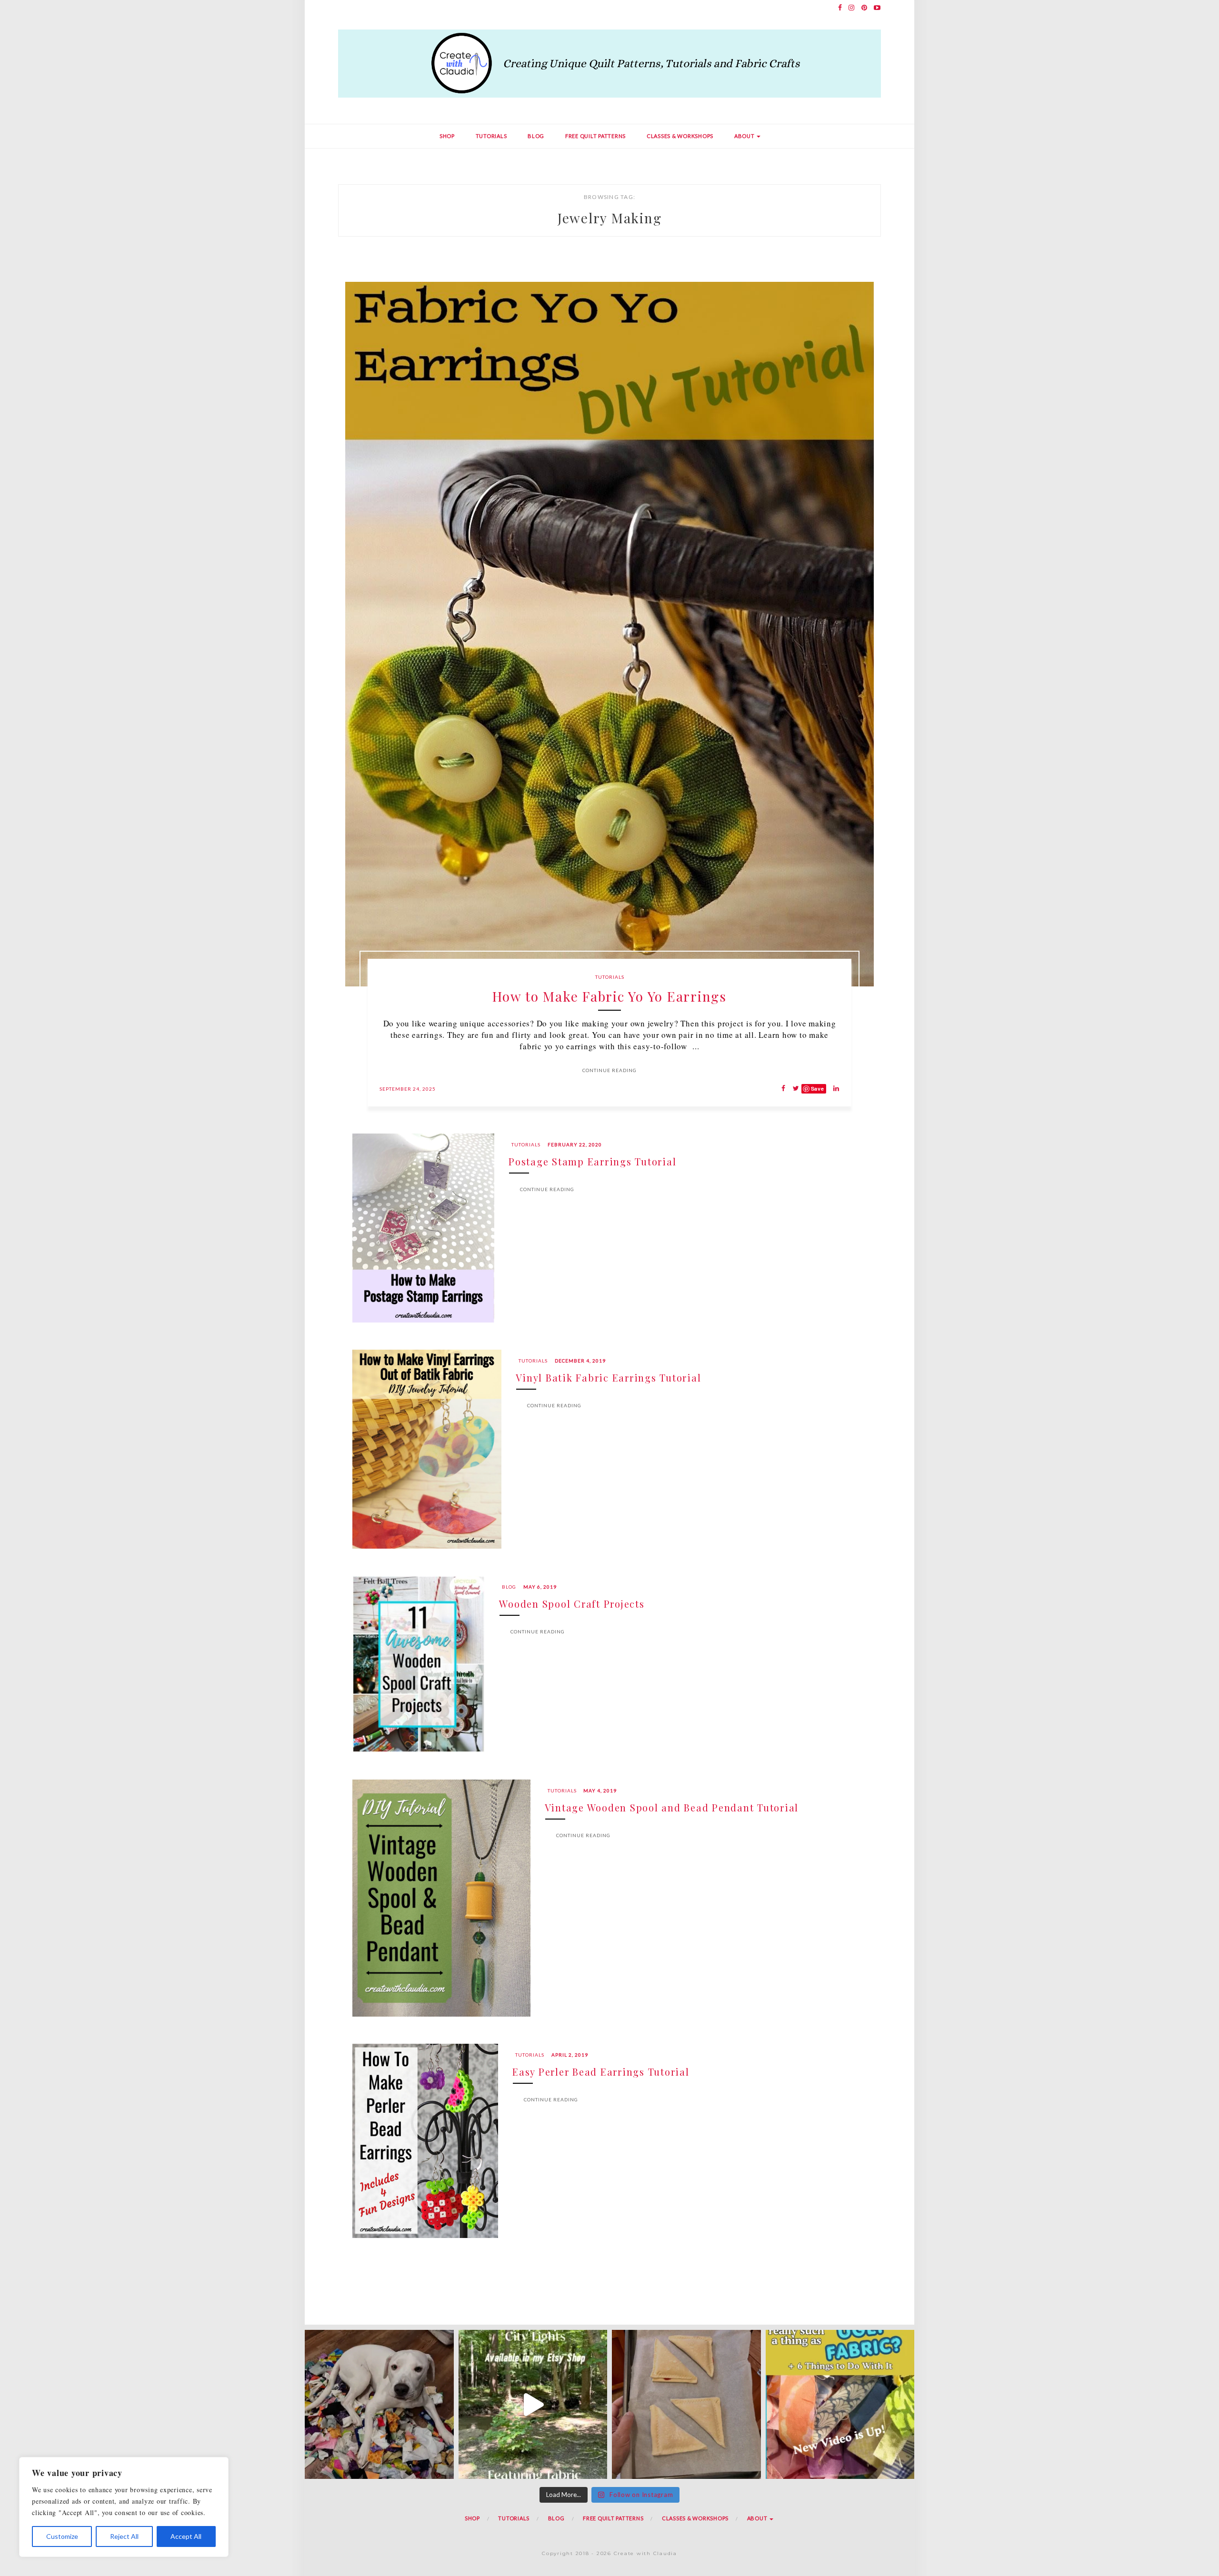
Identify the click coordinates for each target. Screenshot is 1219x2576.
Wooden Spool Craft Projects (572, 1604)
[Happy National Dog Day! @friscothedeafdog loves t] (379, 2404)
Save (818, 1089)
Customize (62, 2536)
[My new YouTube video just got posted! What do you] (840, 2404)
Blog (536, 136)
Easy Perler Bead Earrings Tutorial (601, 2072)
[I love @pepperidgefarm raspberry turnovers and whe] (686, 2404)
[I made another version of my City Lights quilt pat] (533, 2404)
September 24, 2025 (408, 1089)
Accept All (186, 2536)
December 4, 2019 (580, 1361)
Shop (447, 136)
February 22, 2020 (575, 1144)
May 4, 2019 (600, 1790)
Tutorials (491, 136)
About (745, 136)
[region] (124, 2507)
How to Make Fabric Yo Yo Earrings (609, 996)
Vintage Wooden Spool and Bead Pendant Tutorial (672, 1807)
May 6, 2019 (540, 1587)
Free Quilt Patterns (595, 136)
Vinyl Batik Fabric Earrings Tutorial (608, 1378)
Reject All (124, 2536)
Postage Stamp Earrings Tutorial (592, 1161)
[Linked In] (834, 1089)
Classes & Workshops (680, 136)
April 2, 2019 (570, 2055)
